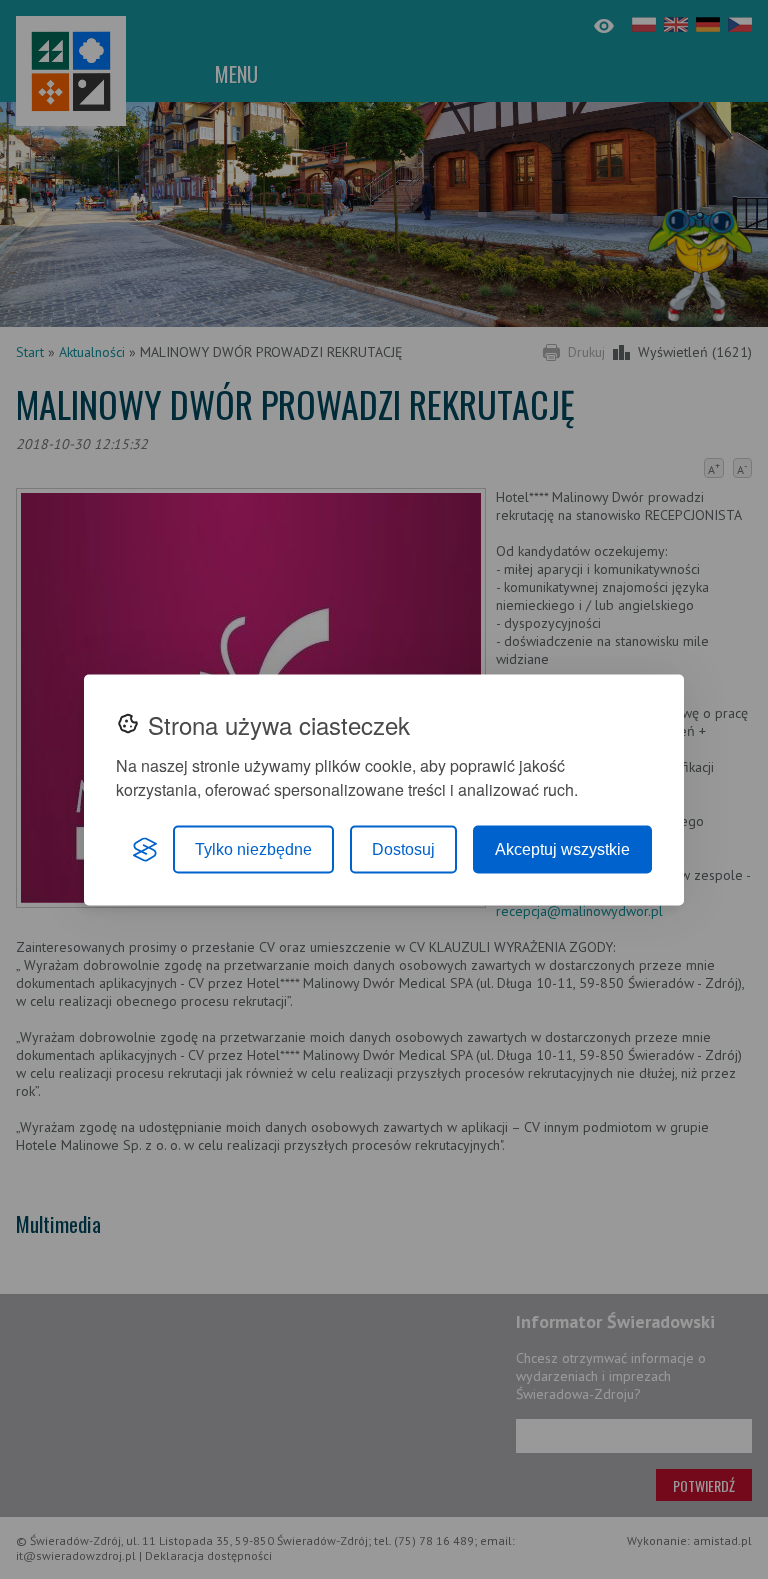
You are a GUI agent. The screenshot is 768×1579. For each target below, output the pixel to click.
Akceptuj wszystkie (562, 848)
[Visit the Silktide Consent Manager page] (145, 849)
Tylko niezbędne (253, 848)
